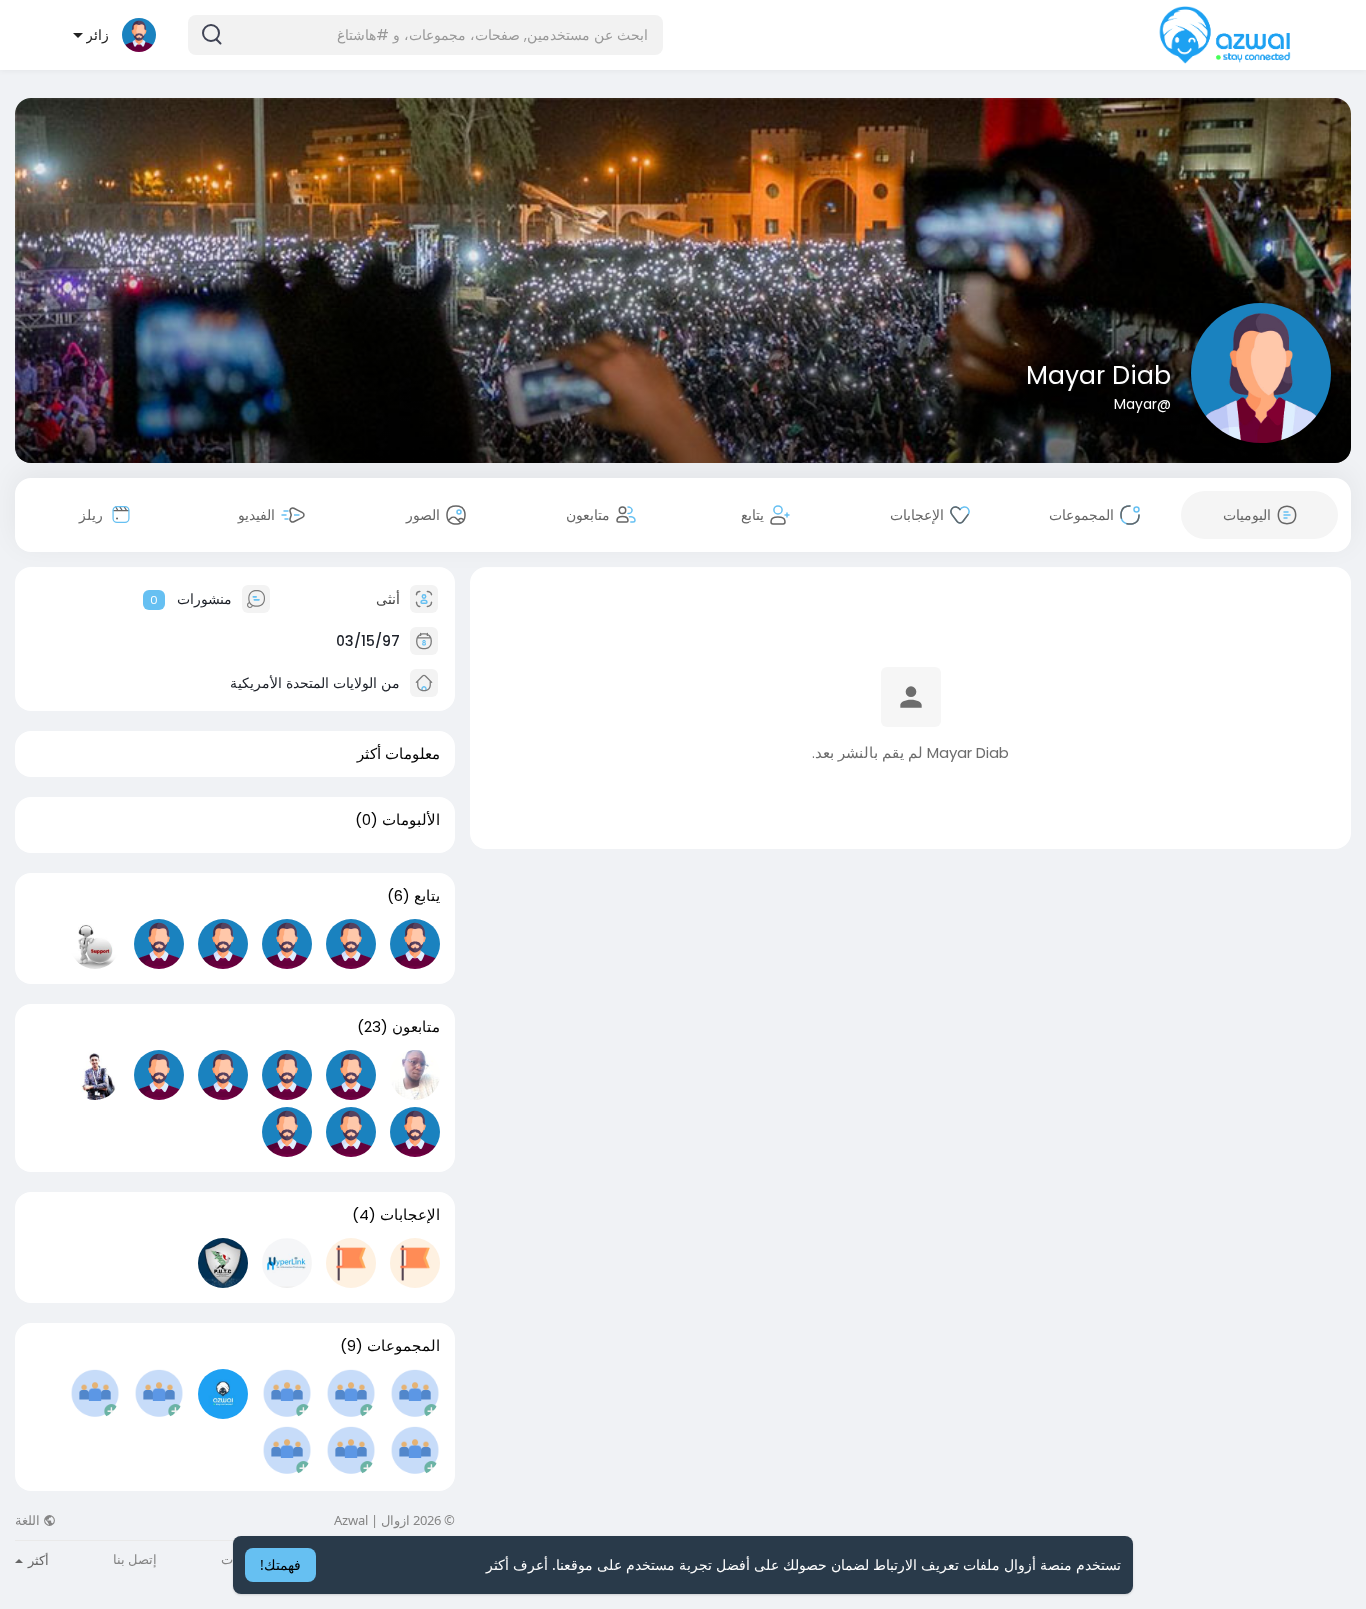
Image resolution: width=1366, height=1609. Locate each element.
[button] (425, 35)
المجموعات (403, 1346)
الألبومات (411, 820)
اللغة (29, 1520)
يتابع (427, 896)
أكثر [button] (37, 1560)
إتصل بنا (135, 1559)
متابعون (416, 1027)
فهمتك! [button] (280, 1564)
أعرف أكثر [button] (517, 1564)
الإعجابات (410, 1215)
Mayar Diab (1098, 375)
